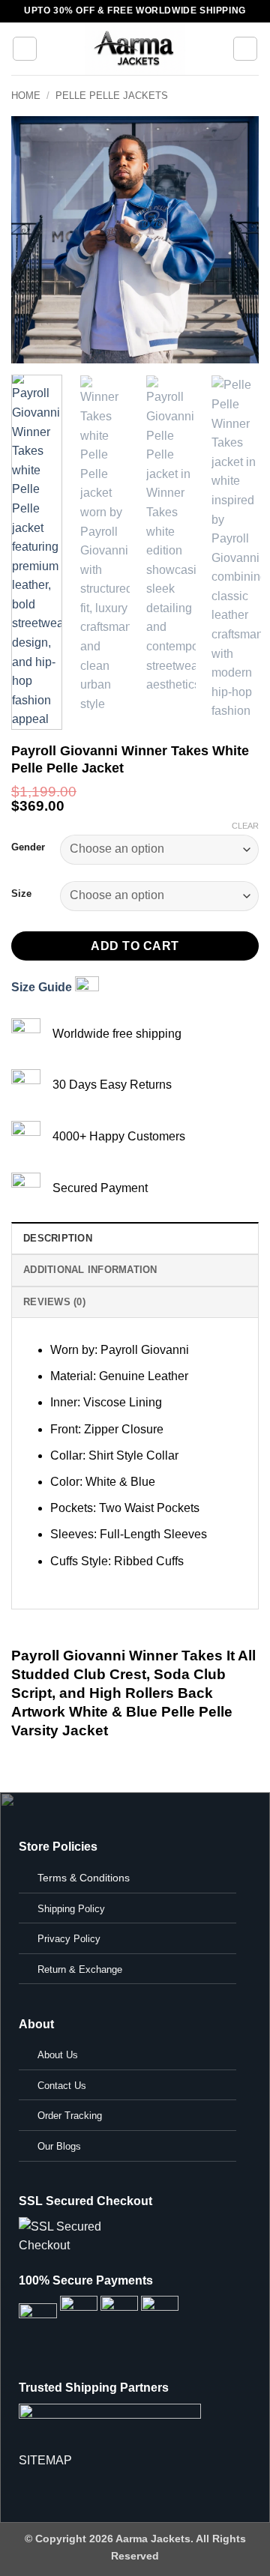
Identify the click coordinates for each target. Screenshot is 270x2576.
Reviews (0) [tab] (54, 1302)
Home (26, 96)
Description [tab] (58, 1238)
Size (21, 894)
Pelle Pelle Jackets (112, 96)
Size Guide (43, 987)
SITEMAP (45, 2460)
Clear (245, 826)
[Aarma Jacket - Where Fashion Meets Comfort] (135, 49)
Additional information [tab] (90, 1270)
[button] (25, 49)
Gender (28, 847)
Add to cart (135, 946)
